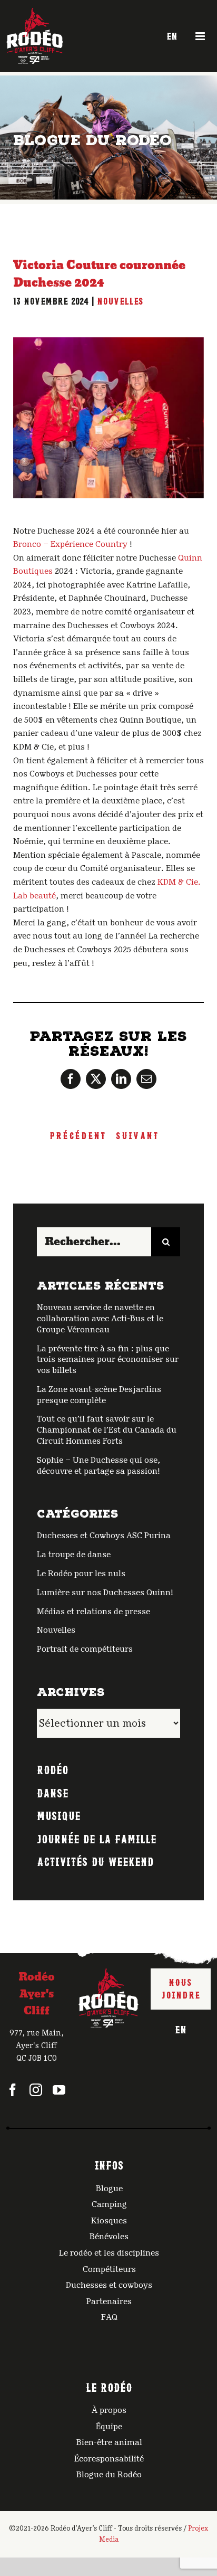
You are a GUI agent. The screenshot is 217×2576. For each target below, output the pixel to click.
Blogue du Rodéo (109, 2475)
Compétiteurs (109, 2269)
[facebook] (13, 2090)
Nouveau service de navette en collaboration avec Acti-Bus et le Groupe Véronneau (100, 1319)
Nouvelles (120, 300)
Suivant (137, 1135)
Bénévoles (109, 2237)
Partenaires (109, 2302)
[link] (70, 544)
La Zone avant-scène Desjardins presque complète (99, 1395)
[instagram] (36, 2090)
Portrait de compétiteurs (85, 1649)
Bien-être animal (109, 2442)
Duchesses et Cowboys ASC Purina (104, 1536)
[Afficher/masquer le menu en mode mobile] (201, 36)
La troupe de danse (74, 1555)
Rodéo (53, 1769)
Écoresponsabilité (109, 2459)
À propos (109, 2410)
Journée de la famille (97, 1838)
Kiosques (109, 2221)
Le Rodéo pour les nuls (81, 1574)
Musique (59, 1815)
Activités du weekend (95, 1861)
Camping (109, 2204)
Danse (53, 1792)
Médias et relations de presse (93, 1612)
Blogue (109, 2189)
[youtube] (59, 2090)
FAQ (109, 2317)
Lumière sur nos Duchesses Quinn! (105, 1593)
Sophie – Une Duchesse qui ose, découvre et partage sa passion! (98, 1466)
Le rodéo (109, 2386)
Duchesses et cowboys (109, 2285)
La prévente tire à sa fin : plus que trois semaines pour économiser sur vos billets (108, 1360)
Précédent (78, 1135)
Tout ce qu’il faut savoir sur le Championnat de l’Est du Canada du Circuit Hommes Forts (107, 1430)
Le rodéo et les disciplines (109, 2253)
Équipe (109, 2427)
